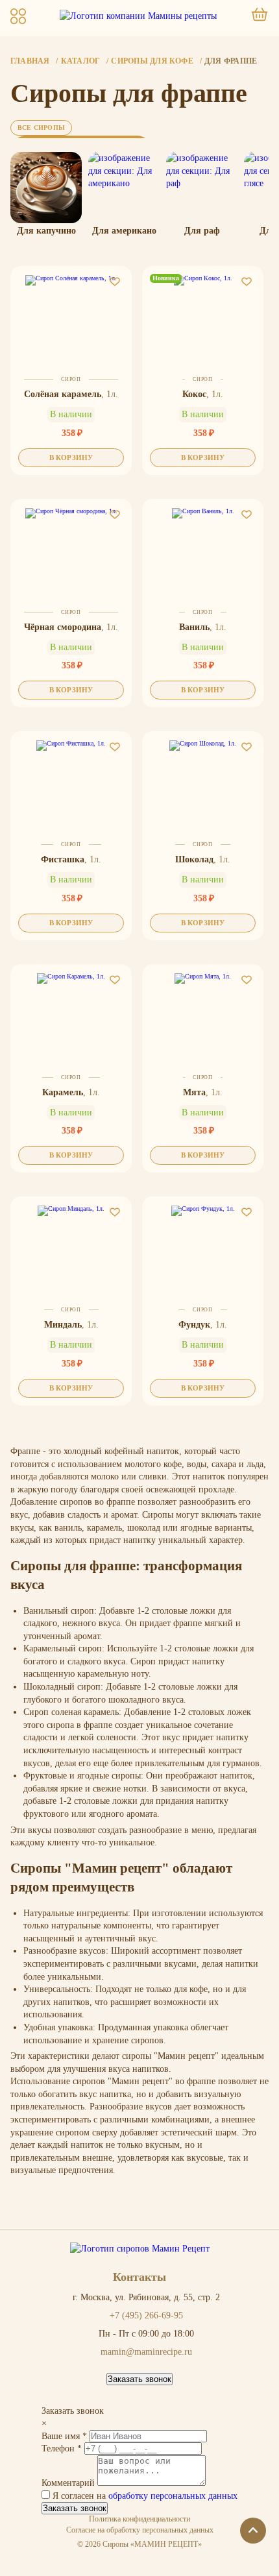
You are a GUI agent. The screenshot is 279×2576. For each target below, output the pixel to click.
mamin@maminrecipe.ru (146, 2352)
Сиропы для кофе (152, 61)
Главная (30, 61)
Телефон (62, 2448)
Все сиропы (41, 128)
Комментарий (69, 2483)
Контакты (139, 2277)
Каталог (81, 61)
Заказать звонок (139, 2379)
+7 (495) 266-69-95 (146, 2316)
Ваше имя (64, 2436)
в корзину (71, 457)
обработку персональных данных (173, 2496)
